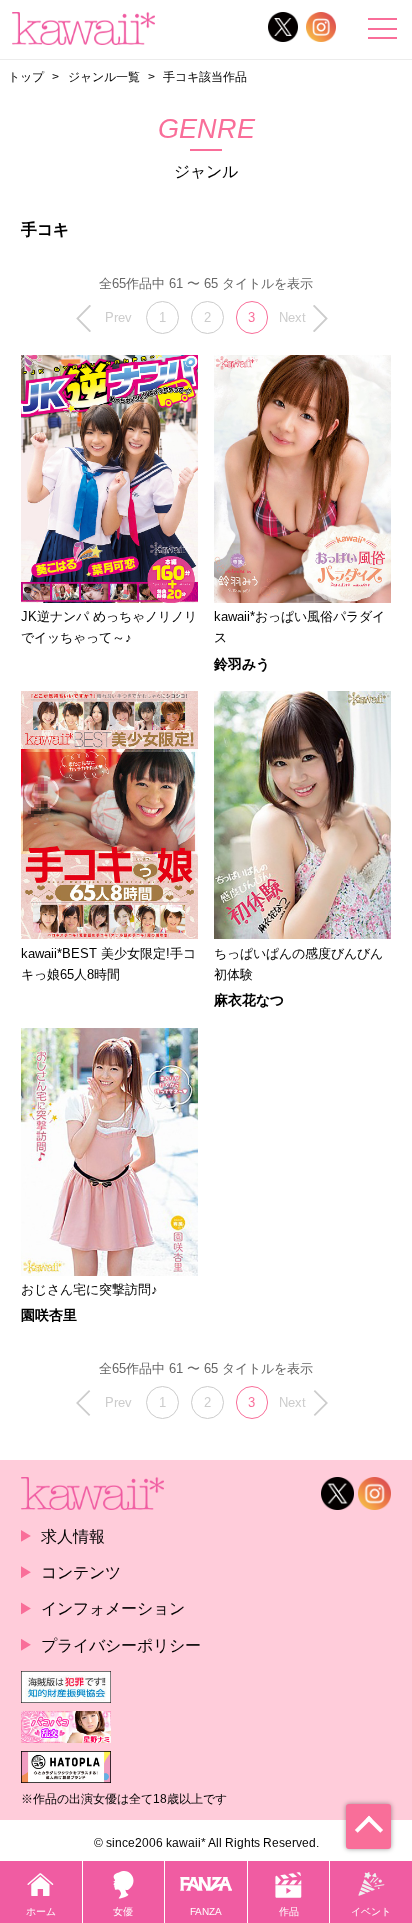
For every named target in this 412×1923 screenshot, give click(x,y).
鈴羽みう (242, 664)
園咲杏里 (49, 1315)
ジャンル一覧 (104, 77)
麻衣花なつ (249, 1000)
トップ (26, 77)
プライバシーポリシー (121, 1645)
